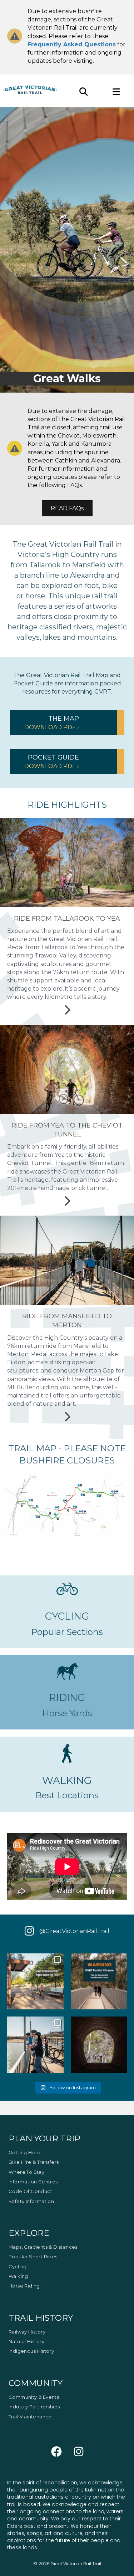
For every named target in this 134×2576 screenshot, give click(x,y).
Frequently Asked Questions (72, 44)
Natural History (26, 2341)
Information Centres (33, 2182)
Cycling (18, 2266)
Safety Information (31, 2201)
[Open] (35, 1982)
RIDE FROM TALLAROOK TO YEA (67, 919)
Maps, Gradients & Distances (43, 2247)
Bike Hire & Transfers (34, 2162)
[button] (67, 723)
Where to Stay (26, 2172)
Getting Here (25, 2152)
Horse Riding (24, 2286)
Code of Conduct (30, 2192)
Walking (18, 2276)
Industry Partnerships (34, 2407)
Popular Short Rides (33, 2257)
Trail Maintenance (30, 2417)
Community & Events (34, 2397)
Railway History (27, 2332)
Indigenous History (31, 2351)
